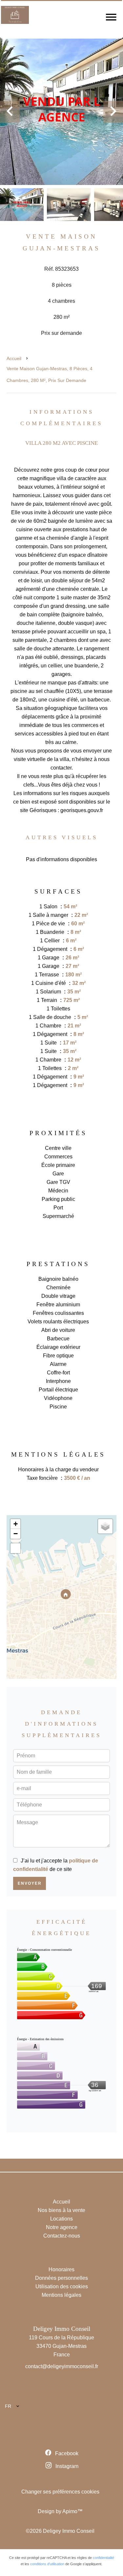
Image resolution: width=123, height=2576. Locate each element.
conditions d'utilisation (47, 2564)
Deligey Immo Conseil (62, 2329)
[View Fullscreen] (15, 1548)
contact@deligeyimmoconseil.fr (62, 2366)
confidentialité (103, 2558)
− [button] (16, 1534)
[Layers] (105, 1526)
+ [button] (16, 1524)
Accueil (14, 358)
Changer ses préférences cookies (60, 2492)
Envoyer (30, 1883)
